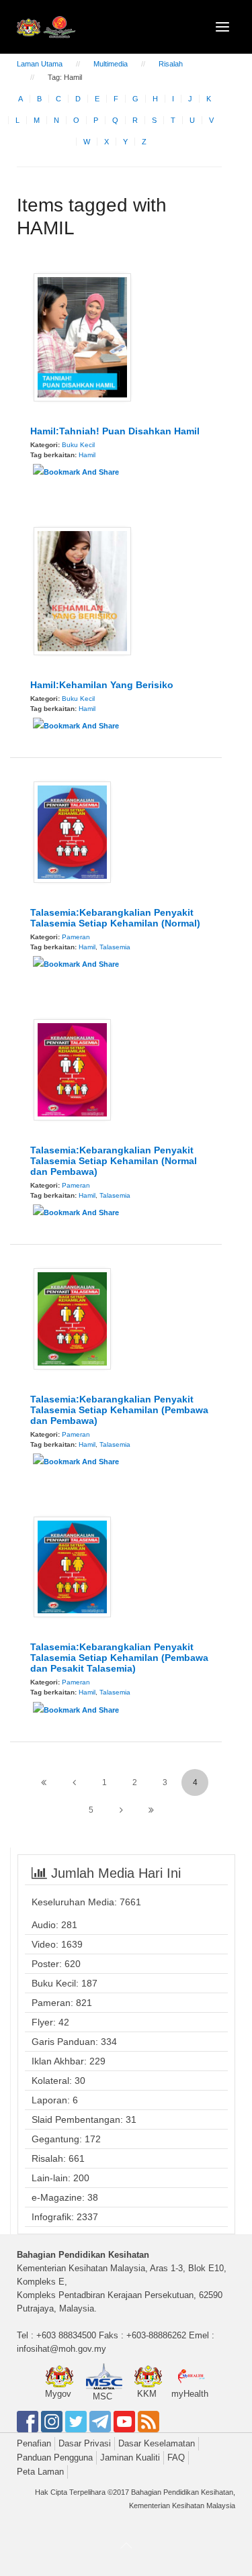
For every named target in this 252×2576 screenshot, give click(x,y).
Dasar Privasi (85, 2443)
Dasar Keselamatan (157, 2443)
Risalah (171, 64)
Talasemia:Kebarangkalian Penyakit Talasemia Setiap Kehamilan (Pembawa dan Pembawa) (119, 1410)
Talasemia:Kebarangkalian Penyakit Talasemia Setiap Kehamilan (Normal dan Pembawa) (114, 1161)
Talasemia (115, 947)
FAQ (176, 2458)
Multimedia (111, 64)
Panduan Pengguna (55, 2458)
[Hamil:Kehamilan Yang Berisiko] (82, 590)
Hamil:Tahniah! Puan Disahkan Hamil (115, 431)
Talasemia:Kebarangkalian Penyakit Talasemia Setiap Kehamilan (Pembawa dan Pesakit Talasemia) (119, 1658)
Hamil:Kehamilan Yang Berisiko (102, 685)
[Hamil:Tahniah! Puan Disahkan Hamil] (82, 336)
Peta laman (40, 2472)
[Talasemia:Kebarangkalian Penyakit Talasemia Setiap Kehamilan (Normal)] (72, 831)
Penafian (34, 2443)
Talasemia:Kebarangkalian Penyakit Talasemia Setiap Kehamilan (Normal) (115, 918)
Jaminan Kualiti (130, 2458)
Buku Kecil (78, 445)
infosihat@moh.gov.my (61, 2349)
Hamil (87, 455)
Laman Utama (40, 64)
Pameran (76, 937)
